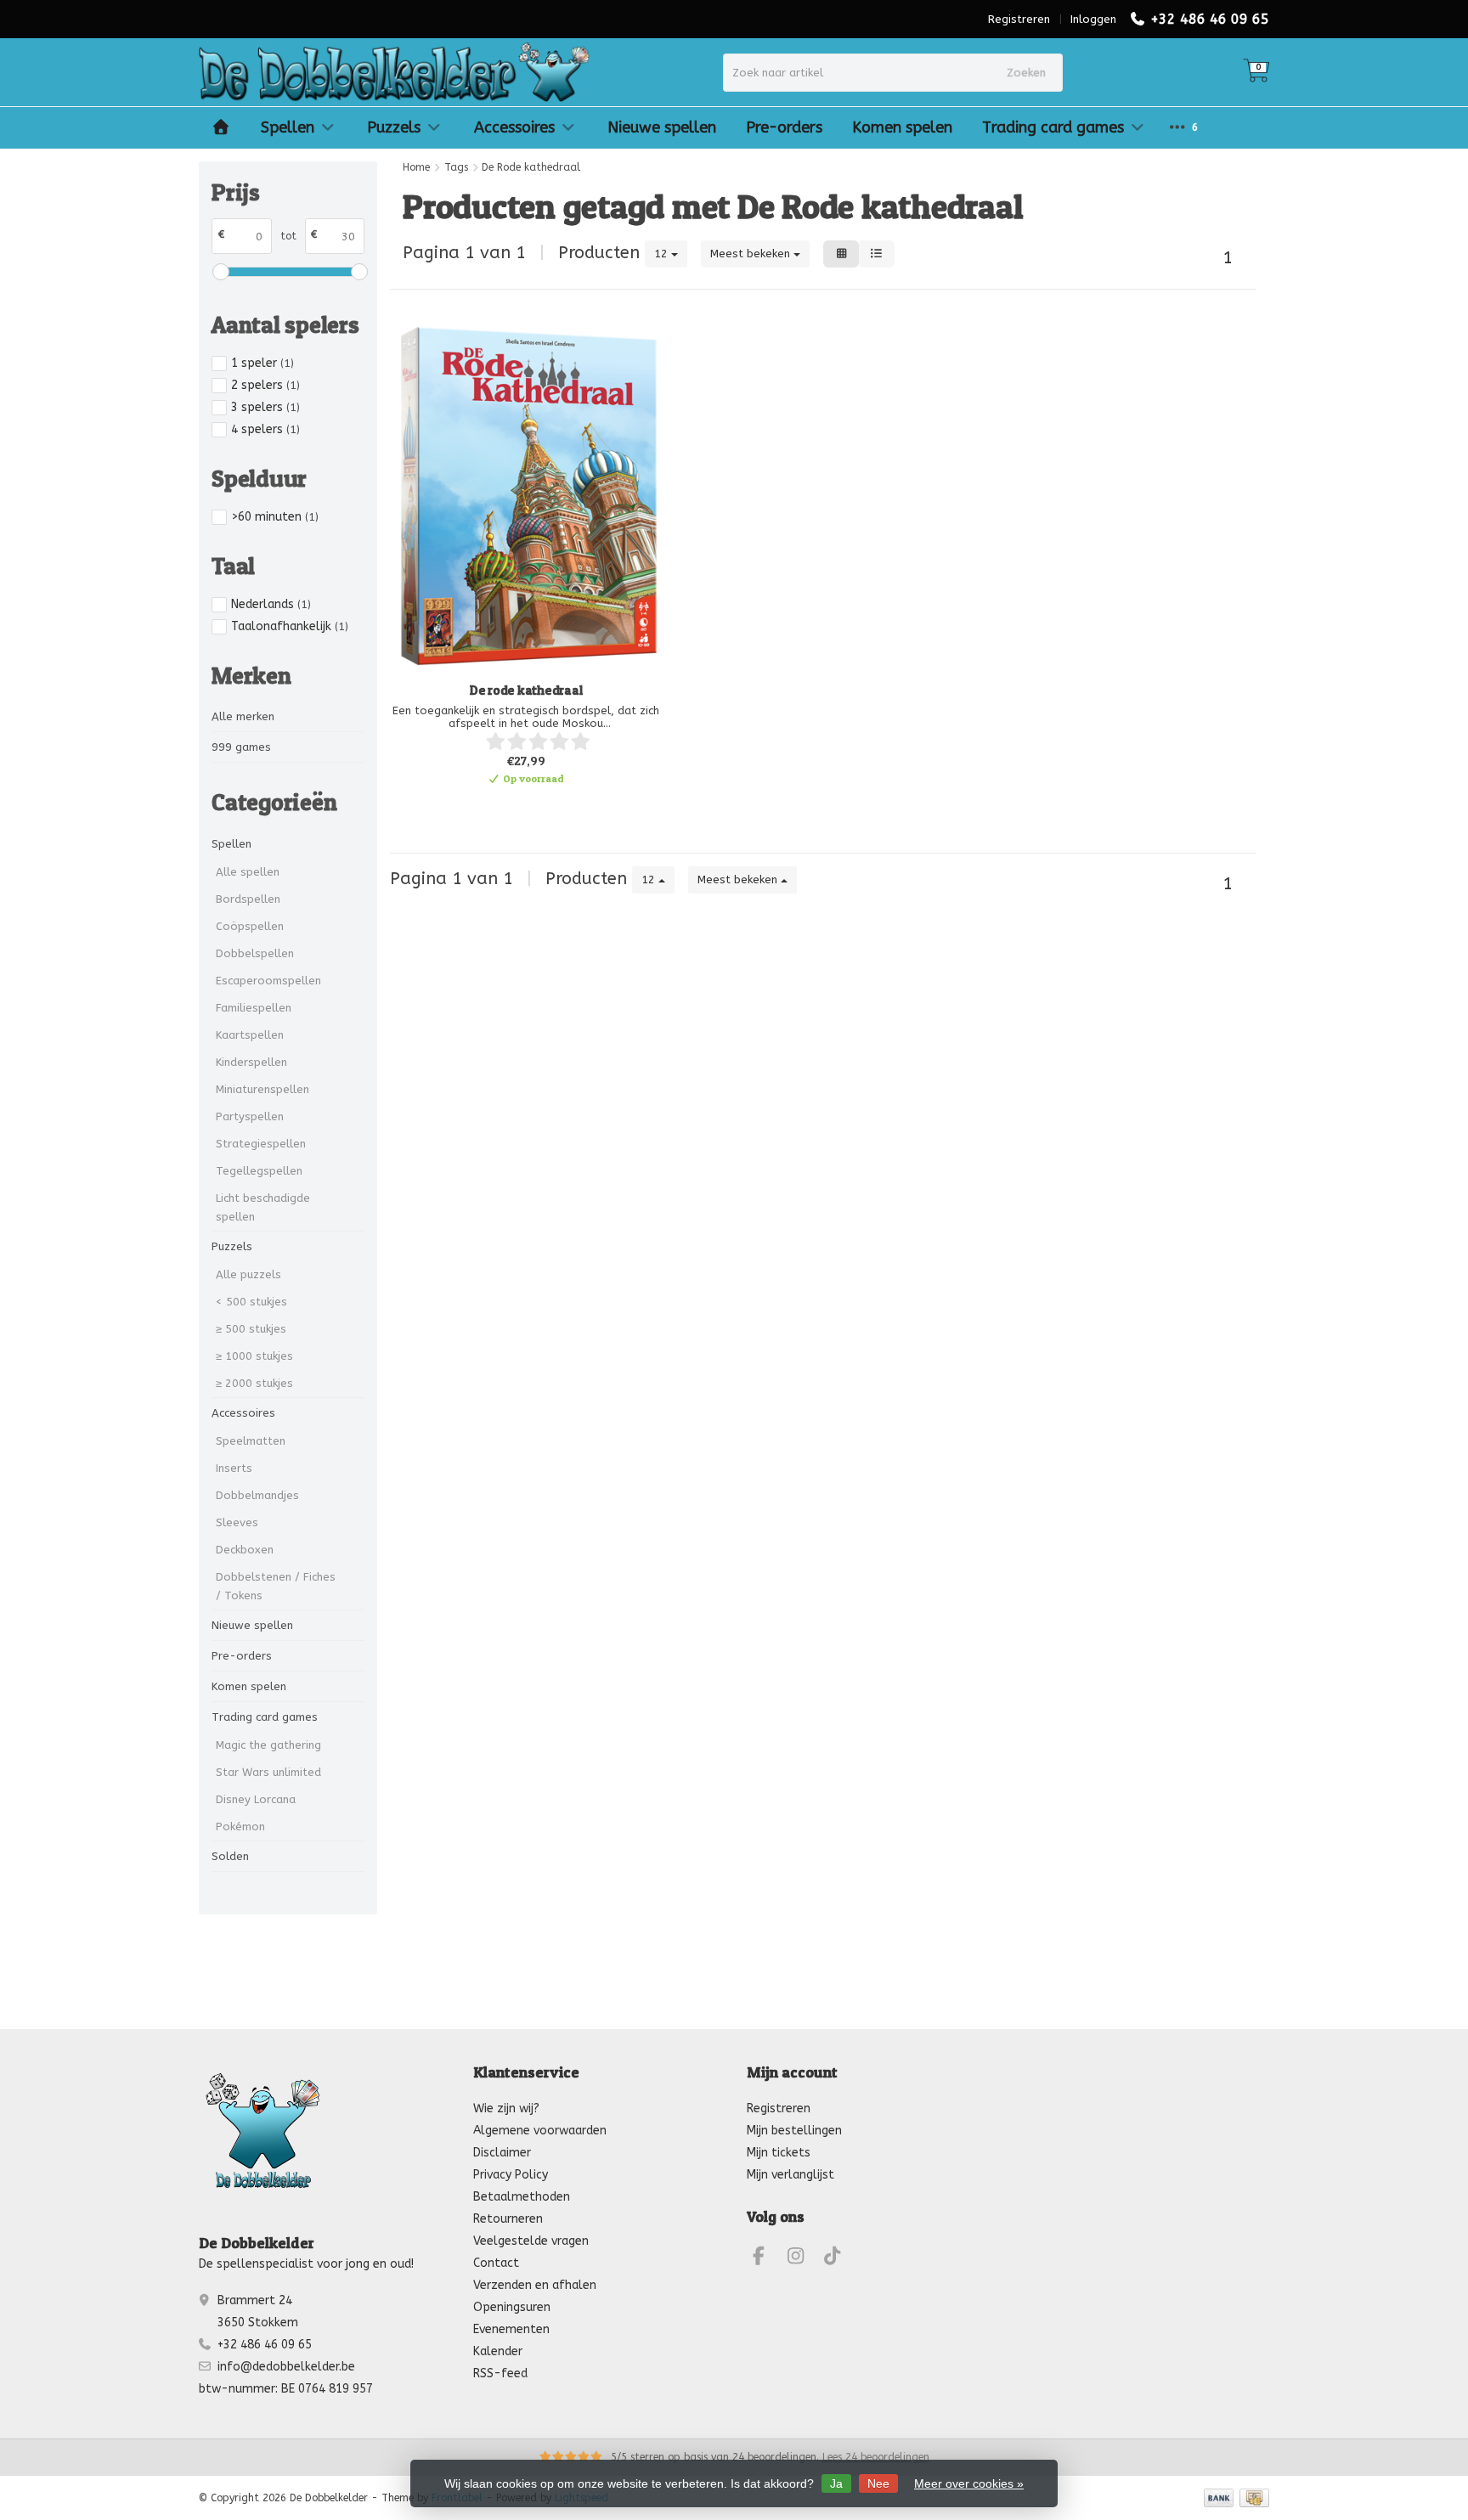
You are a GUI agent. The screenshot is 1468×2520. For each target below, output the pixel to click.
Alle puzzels (248, 1274)
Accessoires (514, 127)
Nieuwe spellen (662, 127)
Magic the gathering (268, 1745)
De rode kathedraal (526, 690)
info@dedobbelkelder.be (286, 2367)
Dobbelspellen (255, 953)
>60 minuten (275, 517)
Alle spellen (248, 872)
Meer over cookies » (969, 2483)
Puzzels (394, 127)
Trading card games (1053, 127)
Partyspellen (250, 1116)
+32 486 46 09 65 (1210, 19)
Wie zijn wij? (506, 2108)
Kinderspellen (251, 1062)
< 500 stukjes (251, 1302)
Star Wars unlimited (268, 1772)
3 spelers (265, 407)
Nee (878, 2483)
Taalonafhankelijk (290, 626)
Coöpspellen (250, 926)
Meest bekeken (752, 254)
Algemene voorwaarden (540, 2131)
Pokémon (240, 1827)
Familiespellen (254, 1008)
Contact (496, 2263)
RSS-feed (500, 2373)
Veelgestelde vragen (531, 2241)
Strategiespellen (261, 1144)
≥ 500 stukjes (251, 1329)
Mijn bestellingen (794, 2131)
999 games (241, 747)
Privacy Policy (511, 2175)
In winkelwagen (518, 807)
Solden (230, 1856)
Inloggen (1093, 19)
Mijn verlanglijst (790, 2175)
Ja (836, 2483)
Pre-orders (784, 127)
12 (663, 254)
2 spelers (265, 385)
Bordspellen (248, 899)
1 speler (263, 363)
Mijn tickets (779, 2153)
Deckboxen (245, 1550)
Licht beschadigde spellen (263, 1207)
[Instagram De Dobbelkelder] (803, 2259)
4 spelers (265, 429)
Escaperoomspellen (268, 981)
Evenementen (511, 2329)
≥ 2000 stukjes (254, 1383)
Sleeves (237, 1522)
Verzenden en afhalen (535, 2285)
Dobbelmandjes (257, 1495)
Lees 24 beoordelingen (876, 2457)
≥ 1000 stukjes (254, 1356)
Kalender (498, 2351)
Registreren (1019, 19)
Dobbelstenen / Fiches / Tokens (276, 1586)
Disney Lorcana (256, 1799)
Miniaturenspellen (263, 1089)
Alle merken (243, 716)
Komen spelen (902, 127)
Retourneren (508, 2219)
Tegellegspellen (259, 1171)
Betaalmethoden (522, 2197)
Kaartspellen (250, 1035)
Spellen (288, 127)
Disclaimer (502, 2153)
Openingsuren (512, 2307)
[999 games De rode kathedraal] (526, 496)
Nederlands (271, 604)
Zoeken (1026, 73)
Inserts (234, 1468)
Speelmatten (251, 1441)
